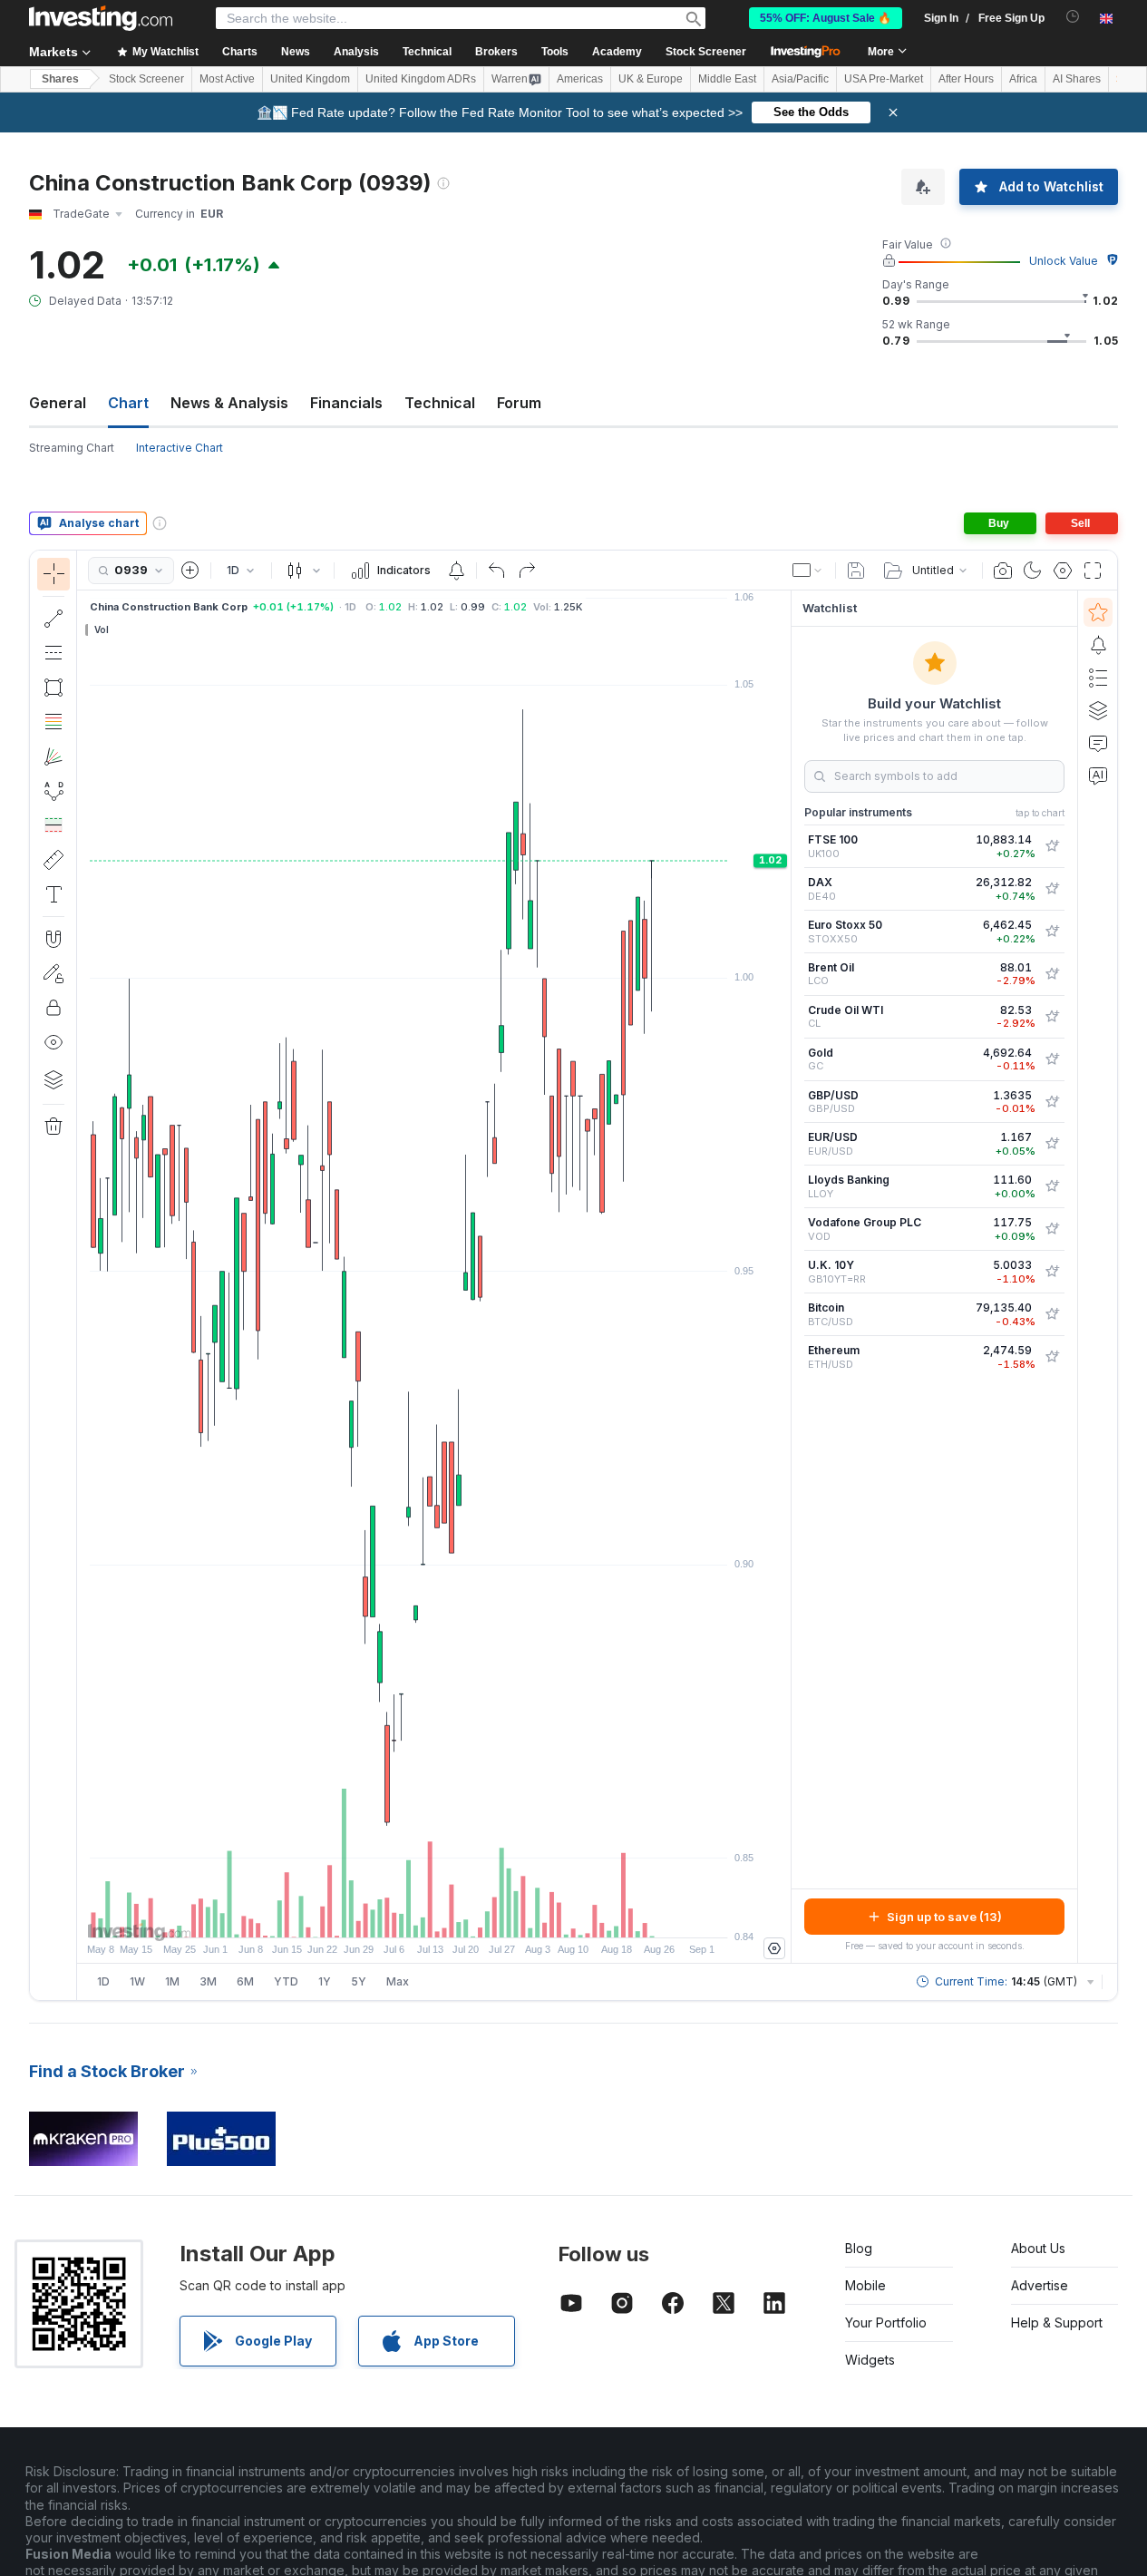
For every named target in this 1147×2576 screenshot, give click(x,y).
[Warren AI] (1098, 776)
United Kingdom (310, 79)
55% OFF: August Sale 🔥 (826, 18)
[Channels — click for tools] (53, 653)
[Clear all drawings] (53, 1127)
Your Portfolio (886, 2322)
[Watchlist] (1098, 612)
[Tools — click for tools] (53, 860)
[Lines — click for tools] (53, 619)
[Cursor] (53, 574)
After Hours (966, 79)
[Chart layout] (808, 571)
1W (137, 1981)
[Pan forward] (459, 1915)
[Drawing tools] (83, 1275)
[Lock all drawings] (53, 1008)
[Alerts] (1098, 645)
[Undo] (497, 571)
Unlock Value (1064, 261)
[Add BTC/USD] (1052, 1314)
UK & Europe (651, 79)
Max (398, 1981)
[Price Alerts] (456, 571)
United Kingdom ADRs (421, 79)
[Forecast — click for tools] (53, 825)
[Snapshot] (1003, 571)
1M (172, 1981)
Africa (1023, 79)
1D (103, 1981)
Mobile (865, 2285)
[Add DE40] (1052, 889)
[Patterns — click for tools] (53, 791)
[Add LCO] (1052, 974)
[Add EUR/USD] (1052, 1144)
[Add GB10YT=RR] (1052, 1272)
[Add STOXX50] (1052, 932)
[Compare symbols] (190, 571)
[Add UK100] (1052, 846)
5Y (359, 1981)
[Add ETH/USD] (1052, 1357)
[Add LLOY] (1052, 1186)
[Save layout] (856, 571)
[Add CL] (1052, 1017)
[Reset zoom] (483, 1915)
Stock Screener (706, 52)
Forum (519, 403)
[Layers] (53, 1079)
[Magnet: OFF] (53, 939)
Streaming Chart (72, 448)
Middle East (727, 79)
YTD (286, 1981)
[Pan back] (434, 1915)
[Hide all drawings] (53, 1042)
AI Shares (1077, 79)
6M (245, 1981)
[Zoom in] (410, 1915)
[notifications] (1073, 17)
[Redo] (527, 571)
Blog (859, 2248)
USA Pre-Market (884, 79)
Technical (440, 403)
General (58, 403)
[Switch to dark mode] (1033, 571)
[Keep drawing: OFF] (53, 973)
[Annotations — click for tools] (53, 894)
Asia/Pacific (800, 79)
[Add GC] (1052, 1059)
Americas (580, 79)
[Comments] (1098, 743)
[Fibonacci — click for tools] (53, 722)
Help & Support (1057, 2322)
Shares (60, 79)
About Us (1038, 2248)
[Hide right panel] (785, 1277)
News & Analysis (229, 403)
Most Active (227, 79)
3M (208, 1981)
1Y (325, 1981)
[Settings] (774, 1948)
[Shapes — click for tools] (53, 688)
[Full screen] (1093, 571)
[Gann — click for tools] (53, 756)
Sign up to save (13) (944, 1917)
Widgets (870, 2360)
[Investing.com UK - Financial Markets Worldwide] (101, 18)
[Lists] (1098, 678)
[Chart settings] (1063, 571)
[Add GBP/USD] (1052, 1102)
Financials (346, 403)
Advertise (1040, 2285)
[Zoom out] (385, 1915)
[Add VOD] (1052, 1229)
